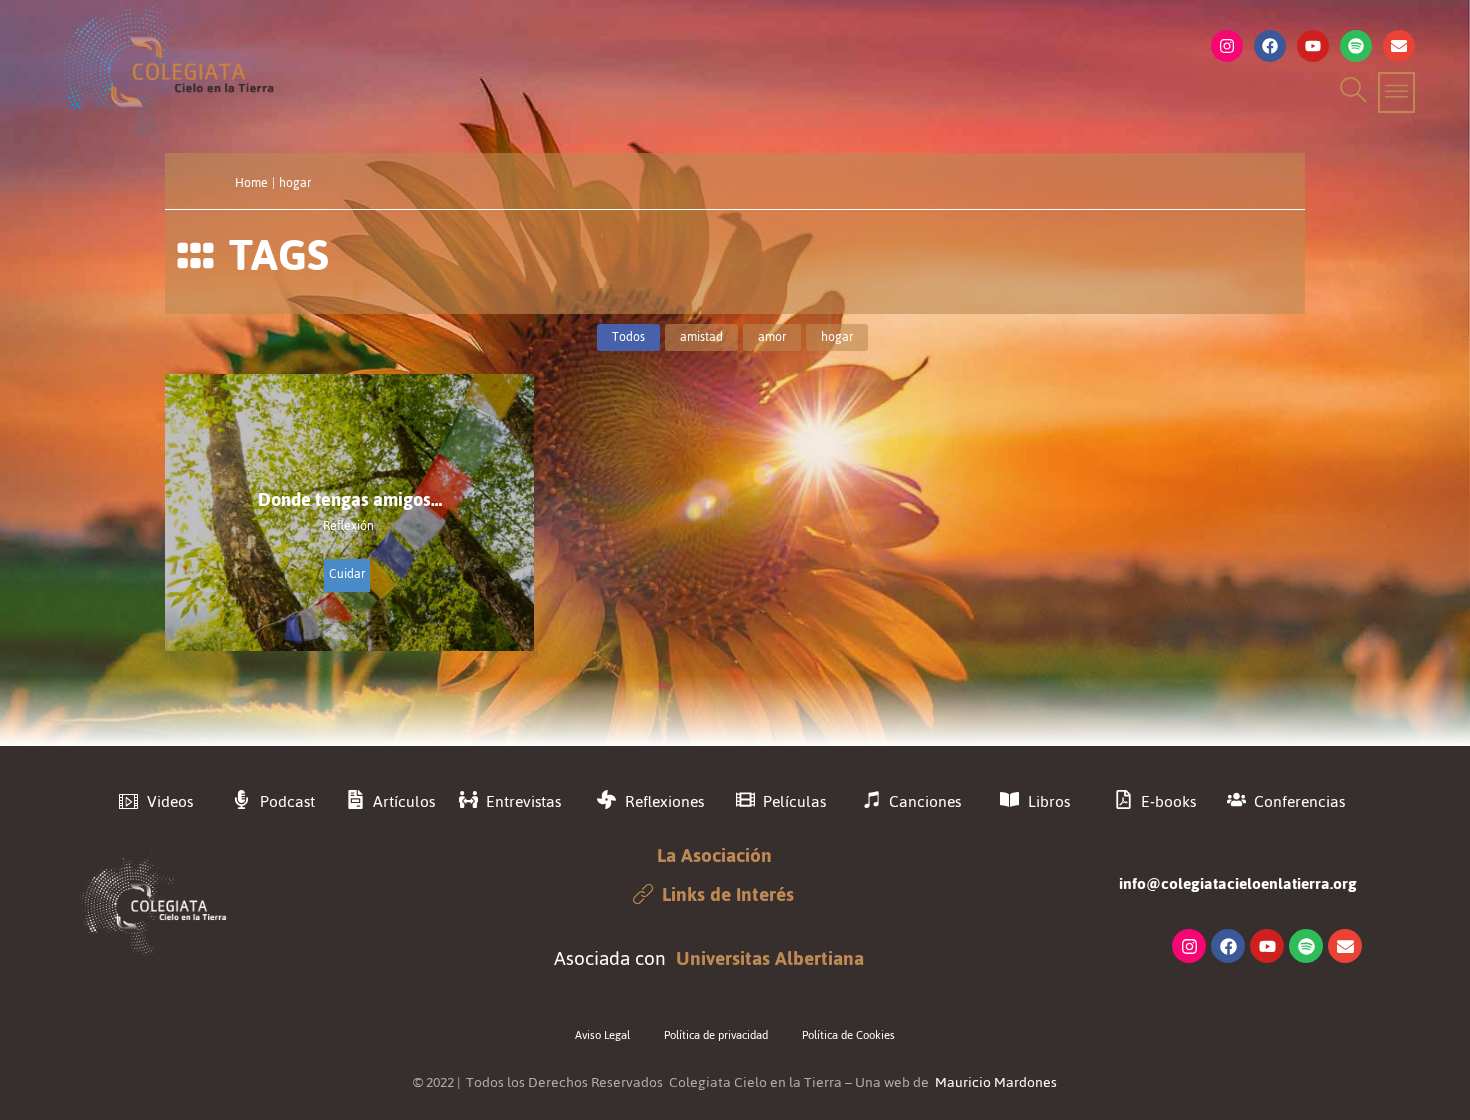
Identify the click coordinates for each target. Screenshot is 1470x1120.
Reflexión (348, 527)
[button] (1350, 92)
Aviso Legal (602, 1035)
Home (251, 183)
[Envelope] (1399, 46)
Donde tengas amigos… (350, 499)
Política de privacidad (716, 1035)
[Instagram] (1227, 46)
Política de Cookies (848, 1035)
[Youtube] (1313, 46)
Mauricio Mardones (996, 1082)
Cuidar (347, 574)
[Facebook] (1270, 46)
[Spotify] (1356, 46)
